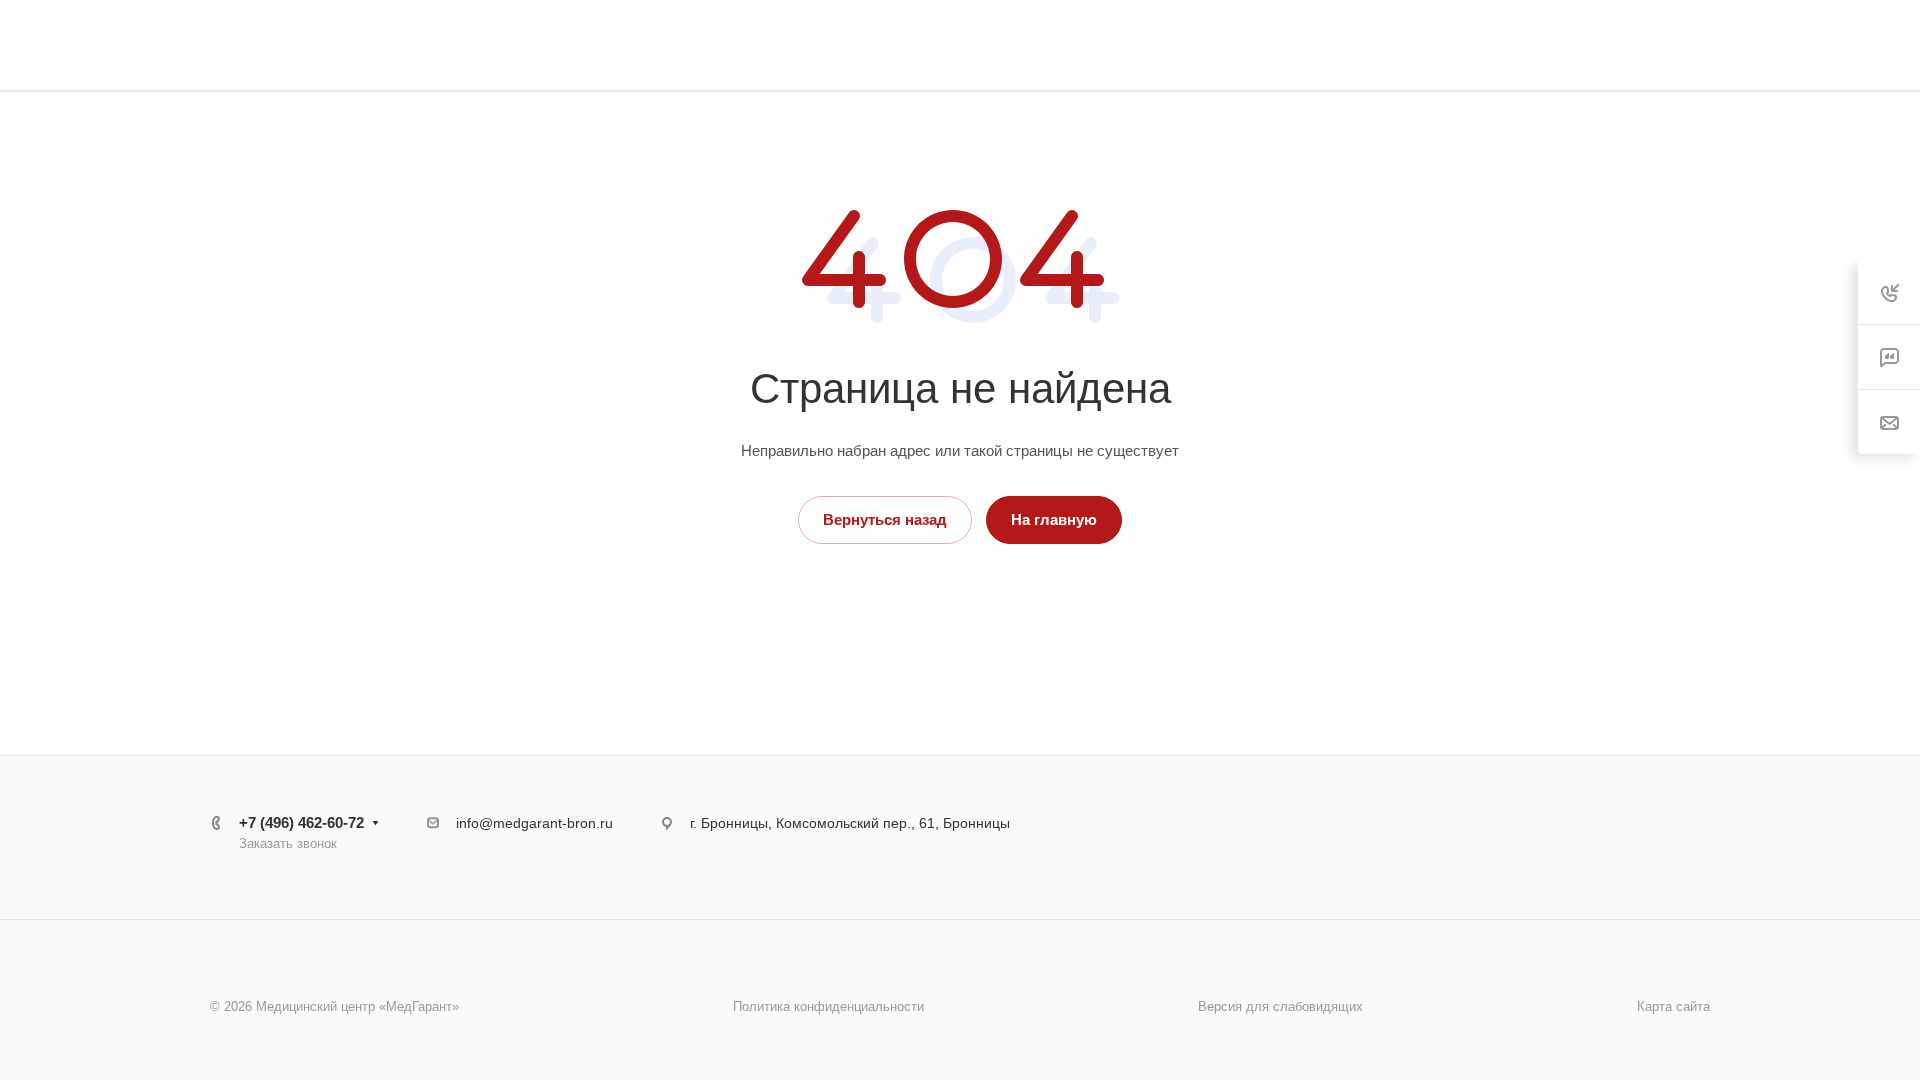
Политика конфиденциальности (828, 1006)
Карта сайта (1673, 1006)
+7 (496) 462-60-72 (301, 822)
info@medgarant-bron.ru (534, 823)
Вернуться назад (885, 519)
